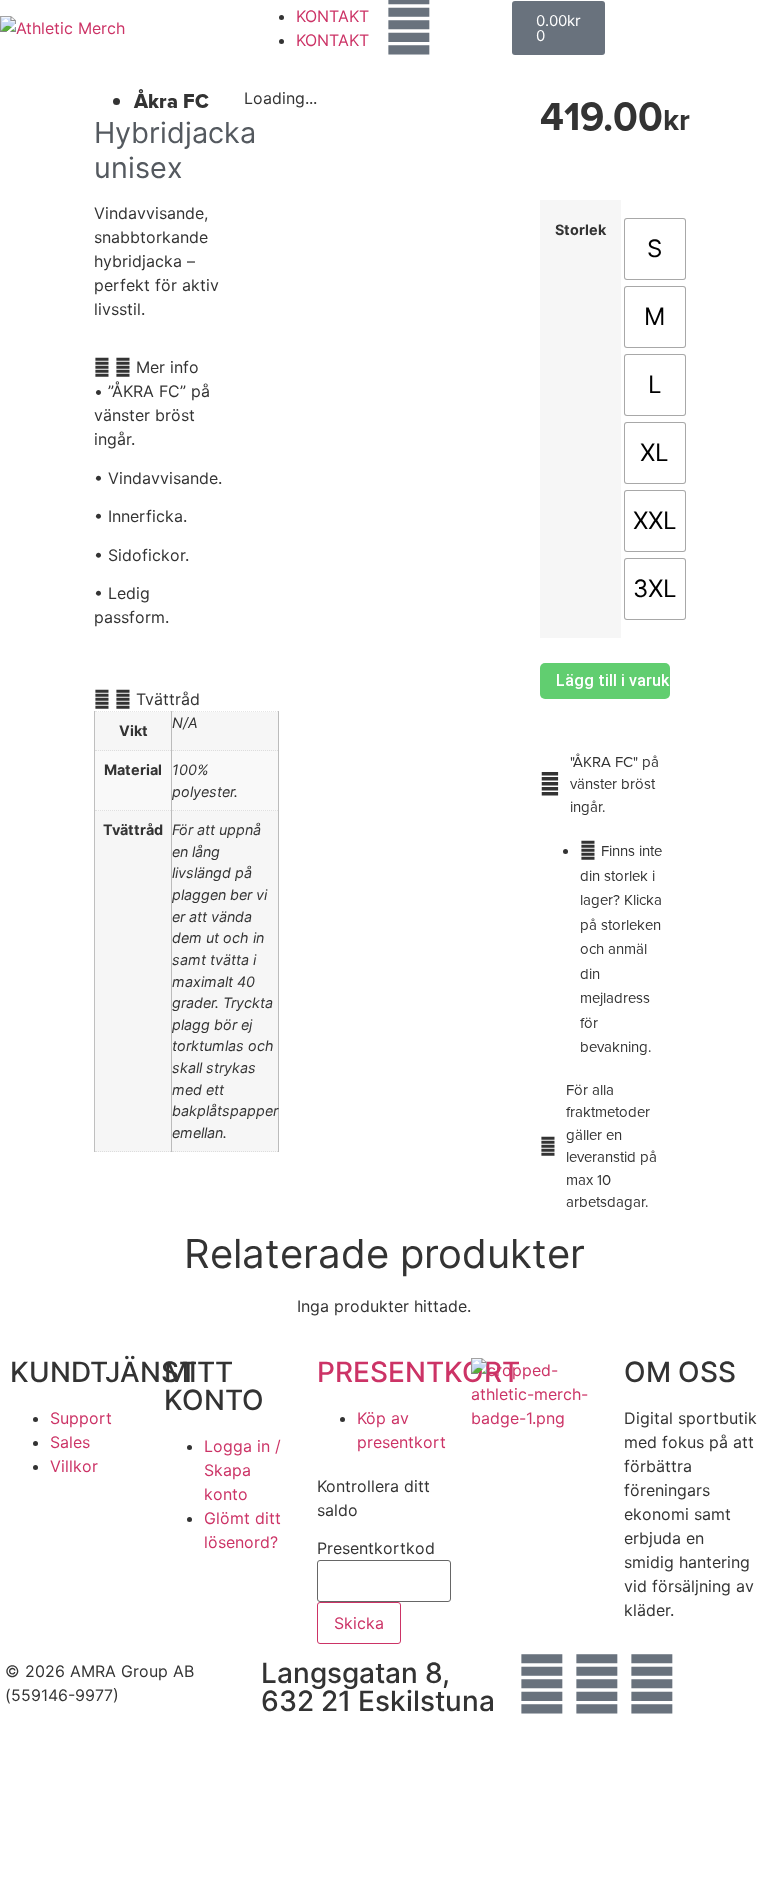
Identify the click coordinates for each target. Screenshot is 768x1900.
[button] (159, 367)
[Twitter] (652, 1684)
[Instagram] (597, 1684)
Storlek (580, 230)
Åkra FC (171, 101)
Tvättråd (168, 699)
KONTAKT (332, 16)
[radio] (655, 249)
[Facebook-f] (542, 1684)
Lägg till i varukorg (613, 680)
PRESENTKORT (418, 1372)
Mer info (167, 367)
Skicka (359, 1623)
